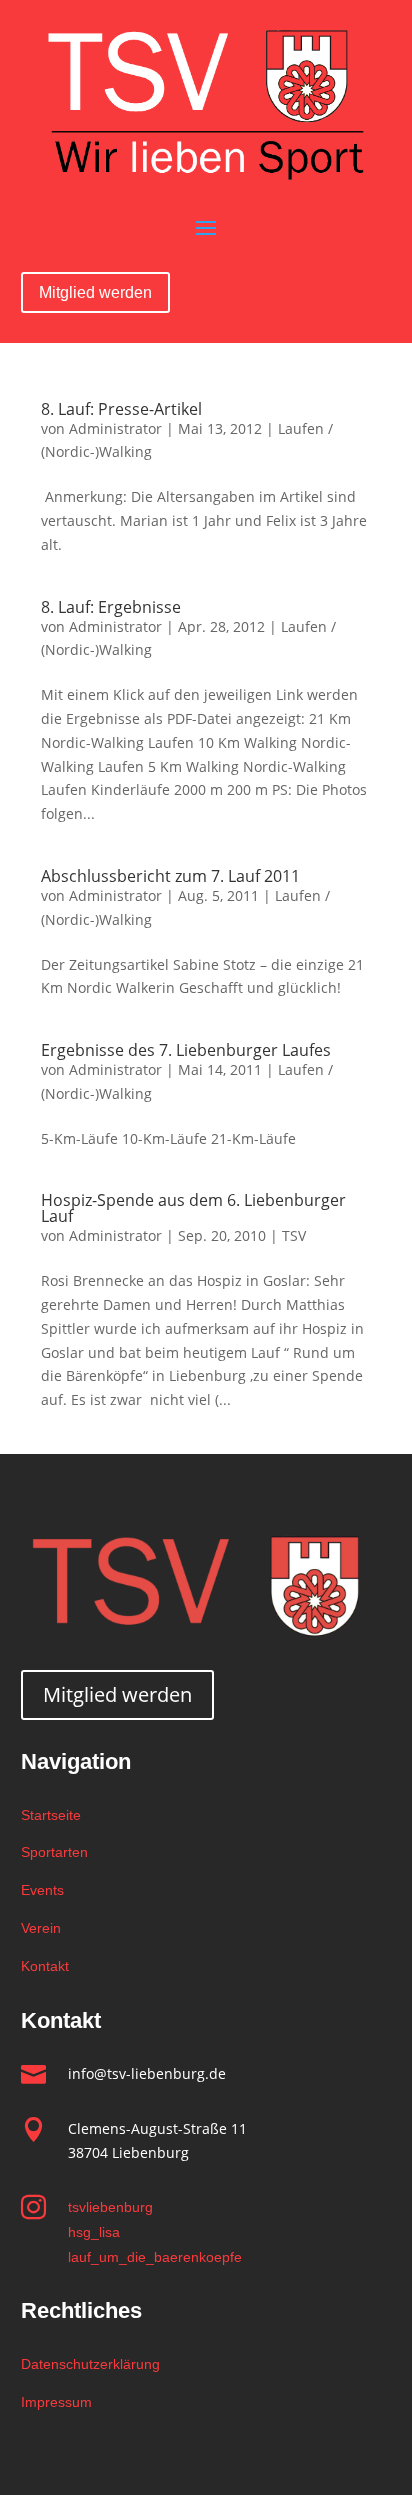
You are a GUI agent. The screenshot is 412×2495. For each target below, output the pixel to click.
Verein (41, 1928)
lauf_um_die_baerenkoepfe (155, 2257)
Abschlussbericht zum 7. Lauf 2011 (170, 876)
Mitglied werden (95, 292)
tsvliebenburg (110, 2207)
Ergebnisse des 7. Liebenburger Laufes (186, 1050)
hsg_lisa (94, 2232)
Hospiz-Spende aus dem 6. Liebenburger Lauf (193, 1208)
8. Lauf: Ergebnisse (111, 607)
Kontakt (45, 1966)
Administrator (115, 428)
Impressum (56, 2402)
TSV (294, 1235)
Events (42, 1890)
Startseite (51, 1815)
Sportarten (54, 1852)
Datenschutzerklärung (90, 2364)
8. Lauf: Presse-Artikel (121, 409)
